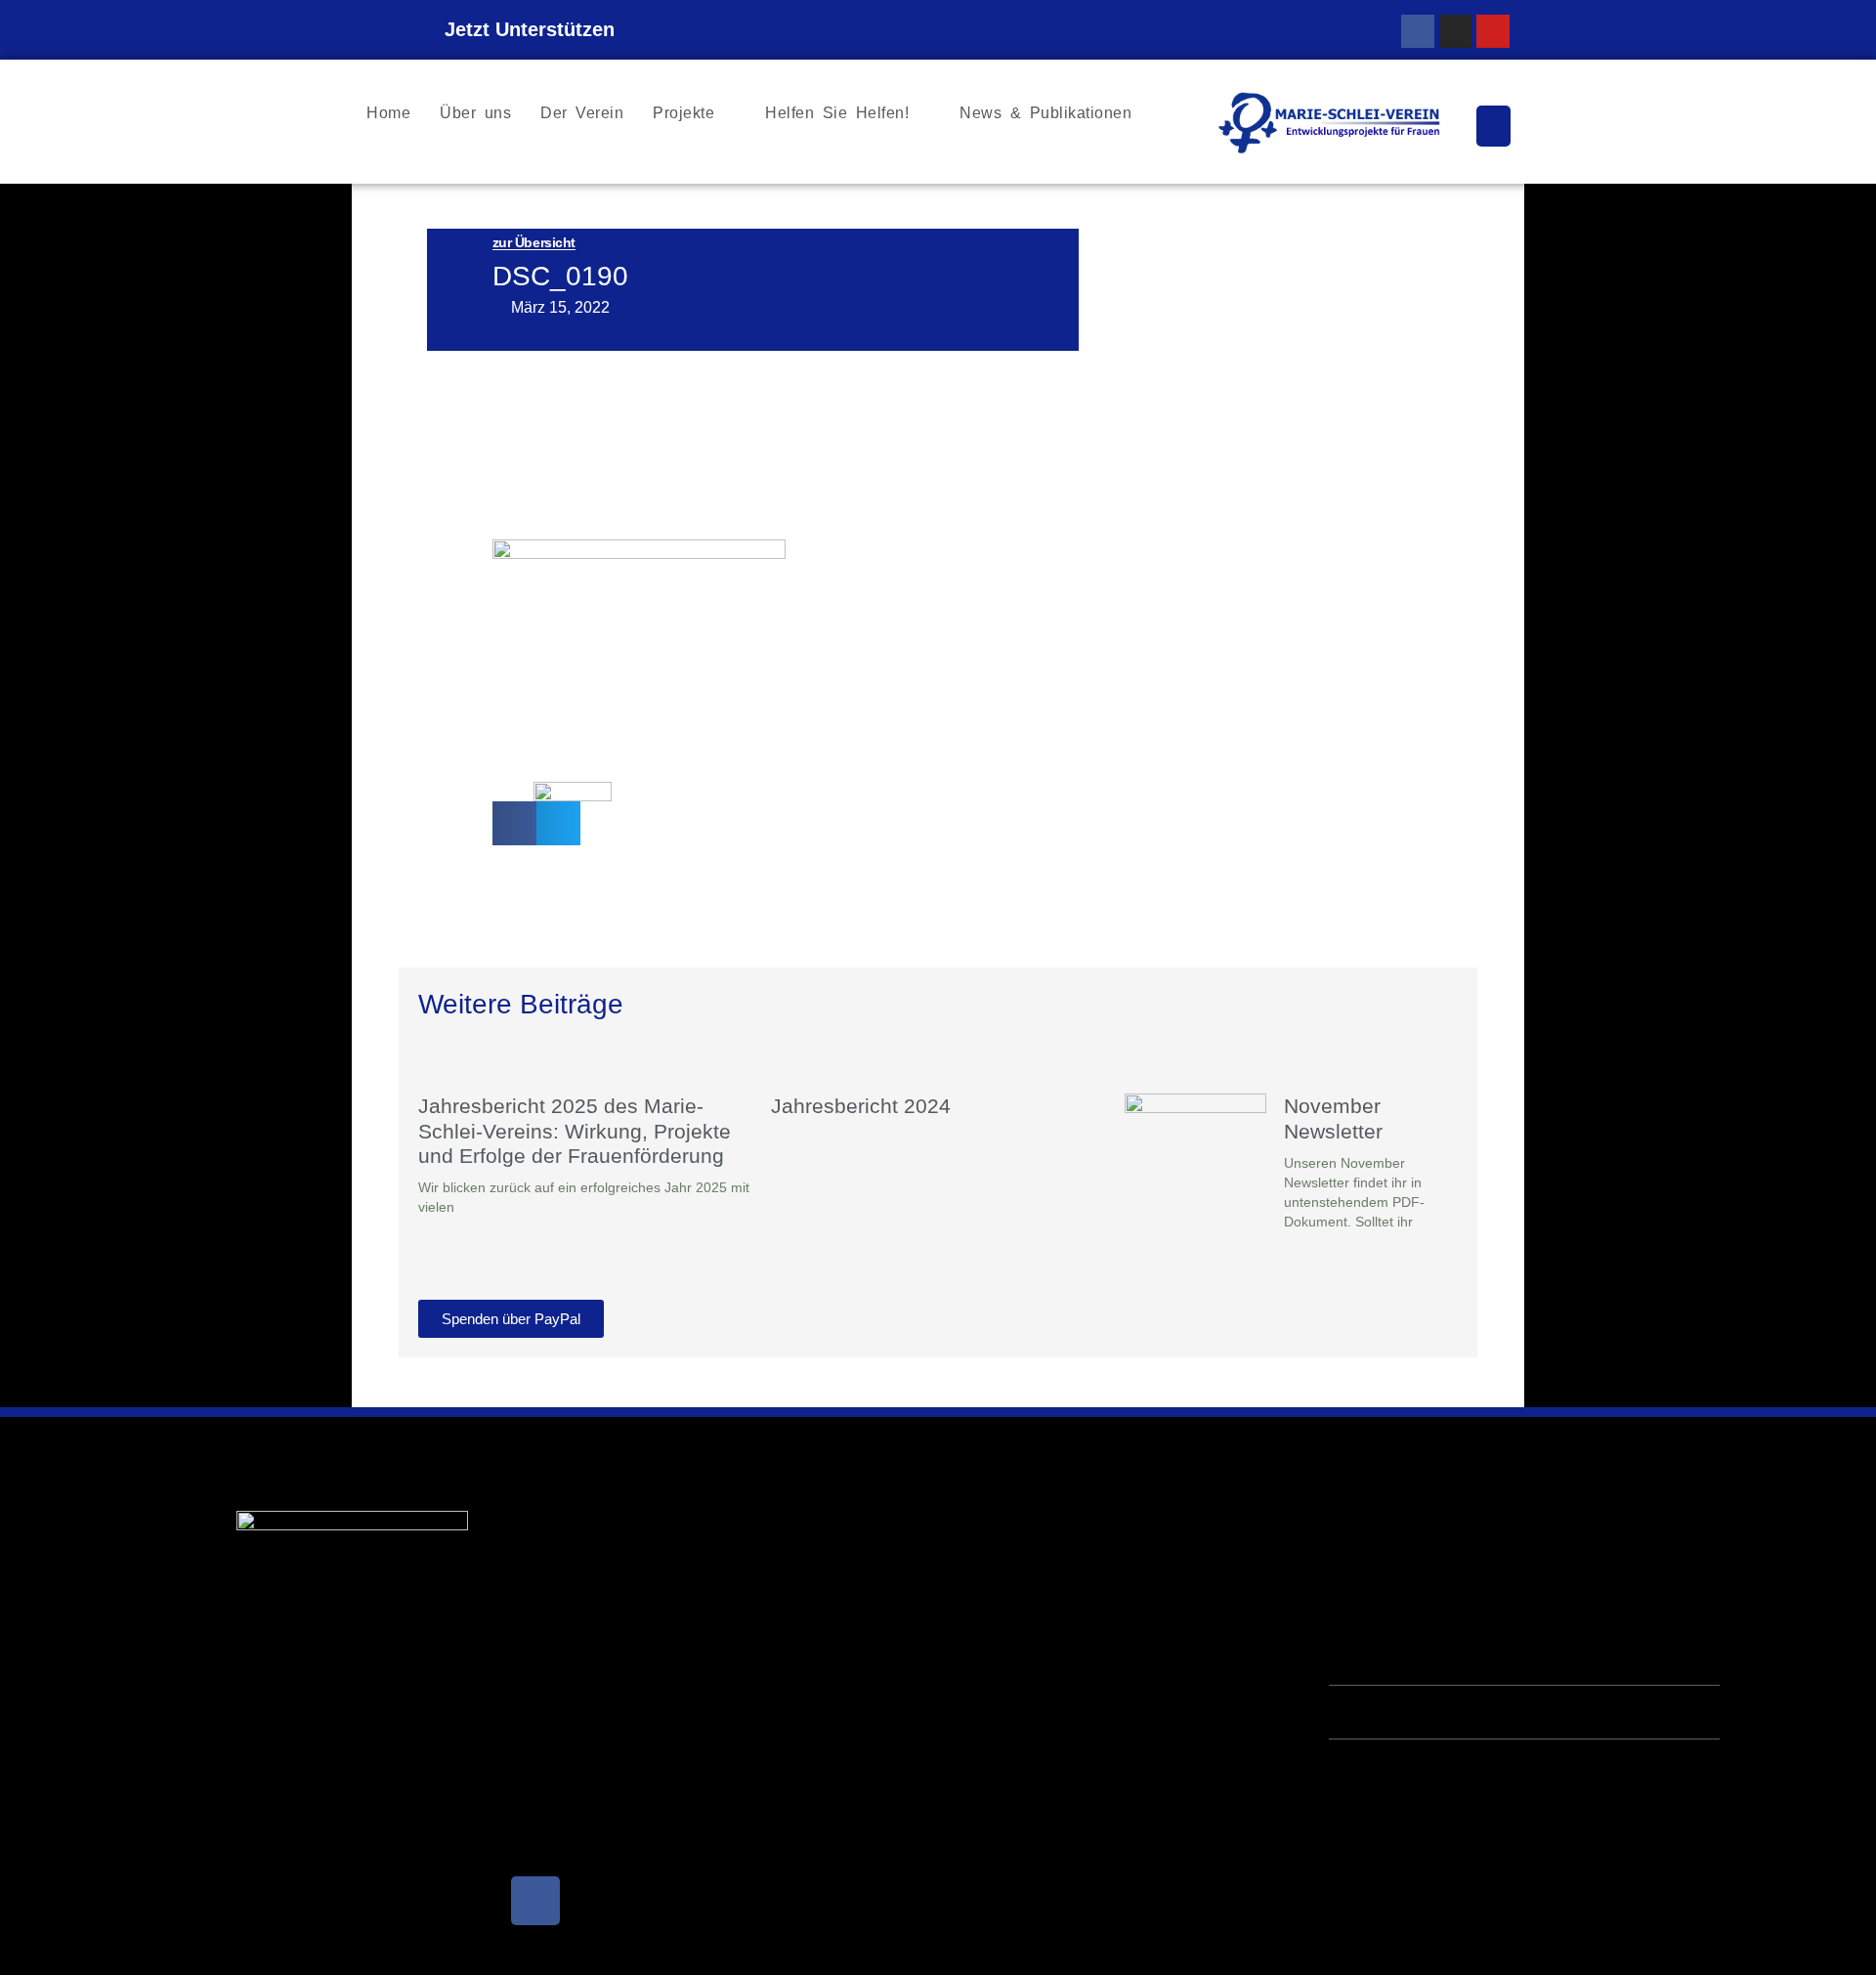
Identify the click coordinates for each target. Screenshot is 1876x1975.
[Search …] (1493, 126)
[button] (514, 823)
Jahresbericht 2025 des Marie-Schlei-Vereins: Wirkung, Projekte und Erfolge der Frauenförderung (575, 1130)
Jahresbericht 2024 (861, 1106)
